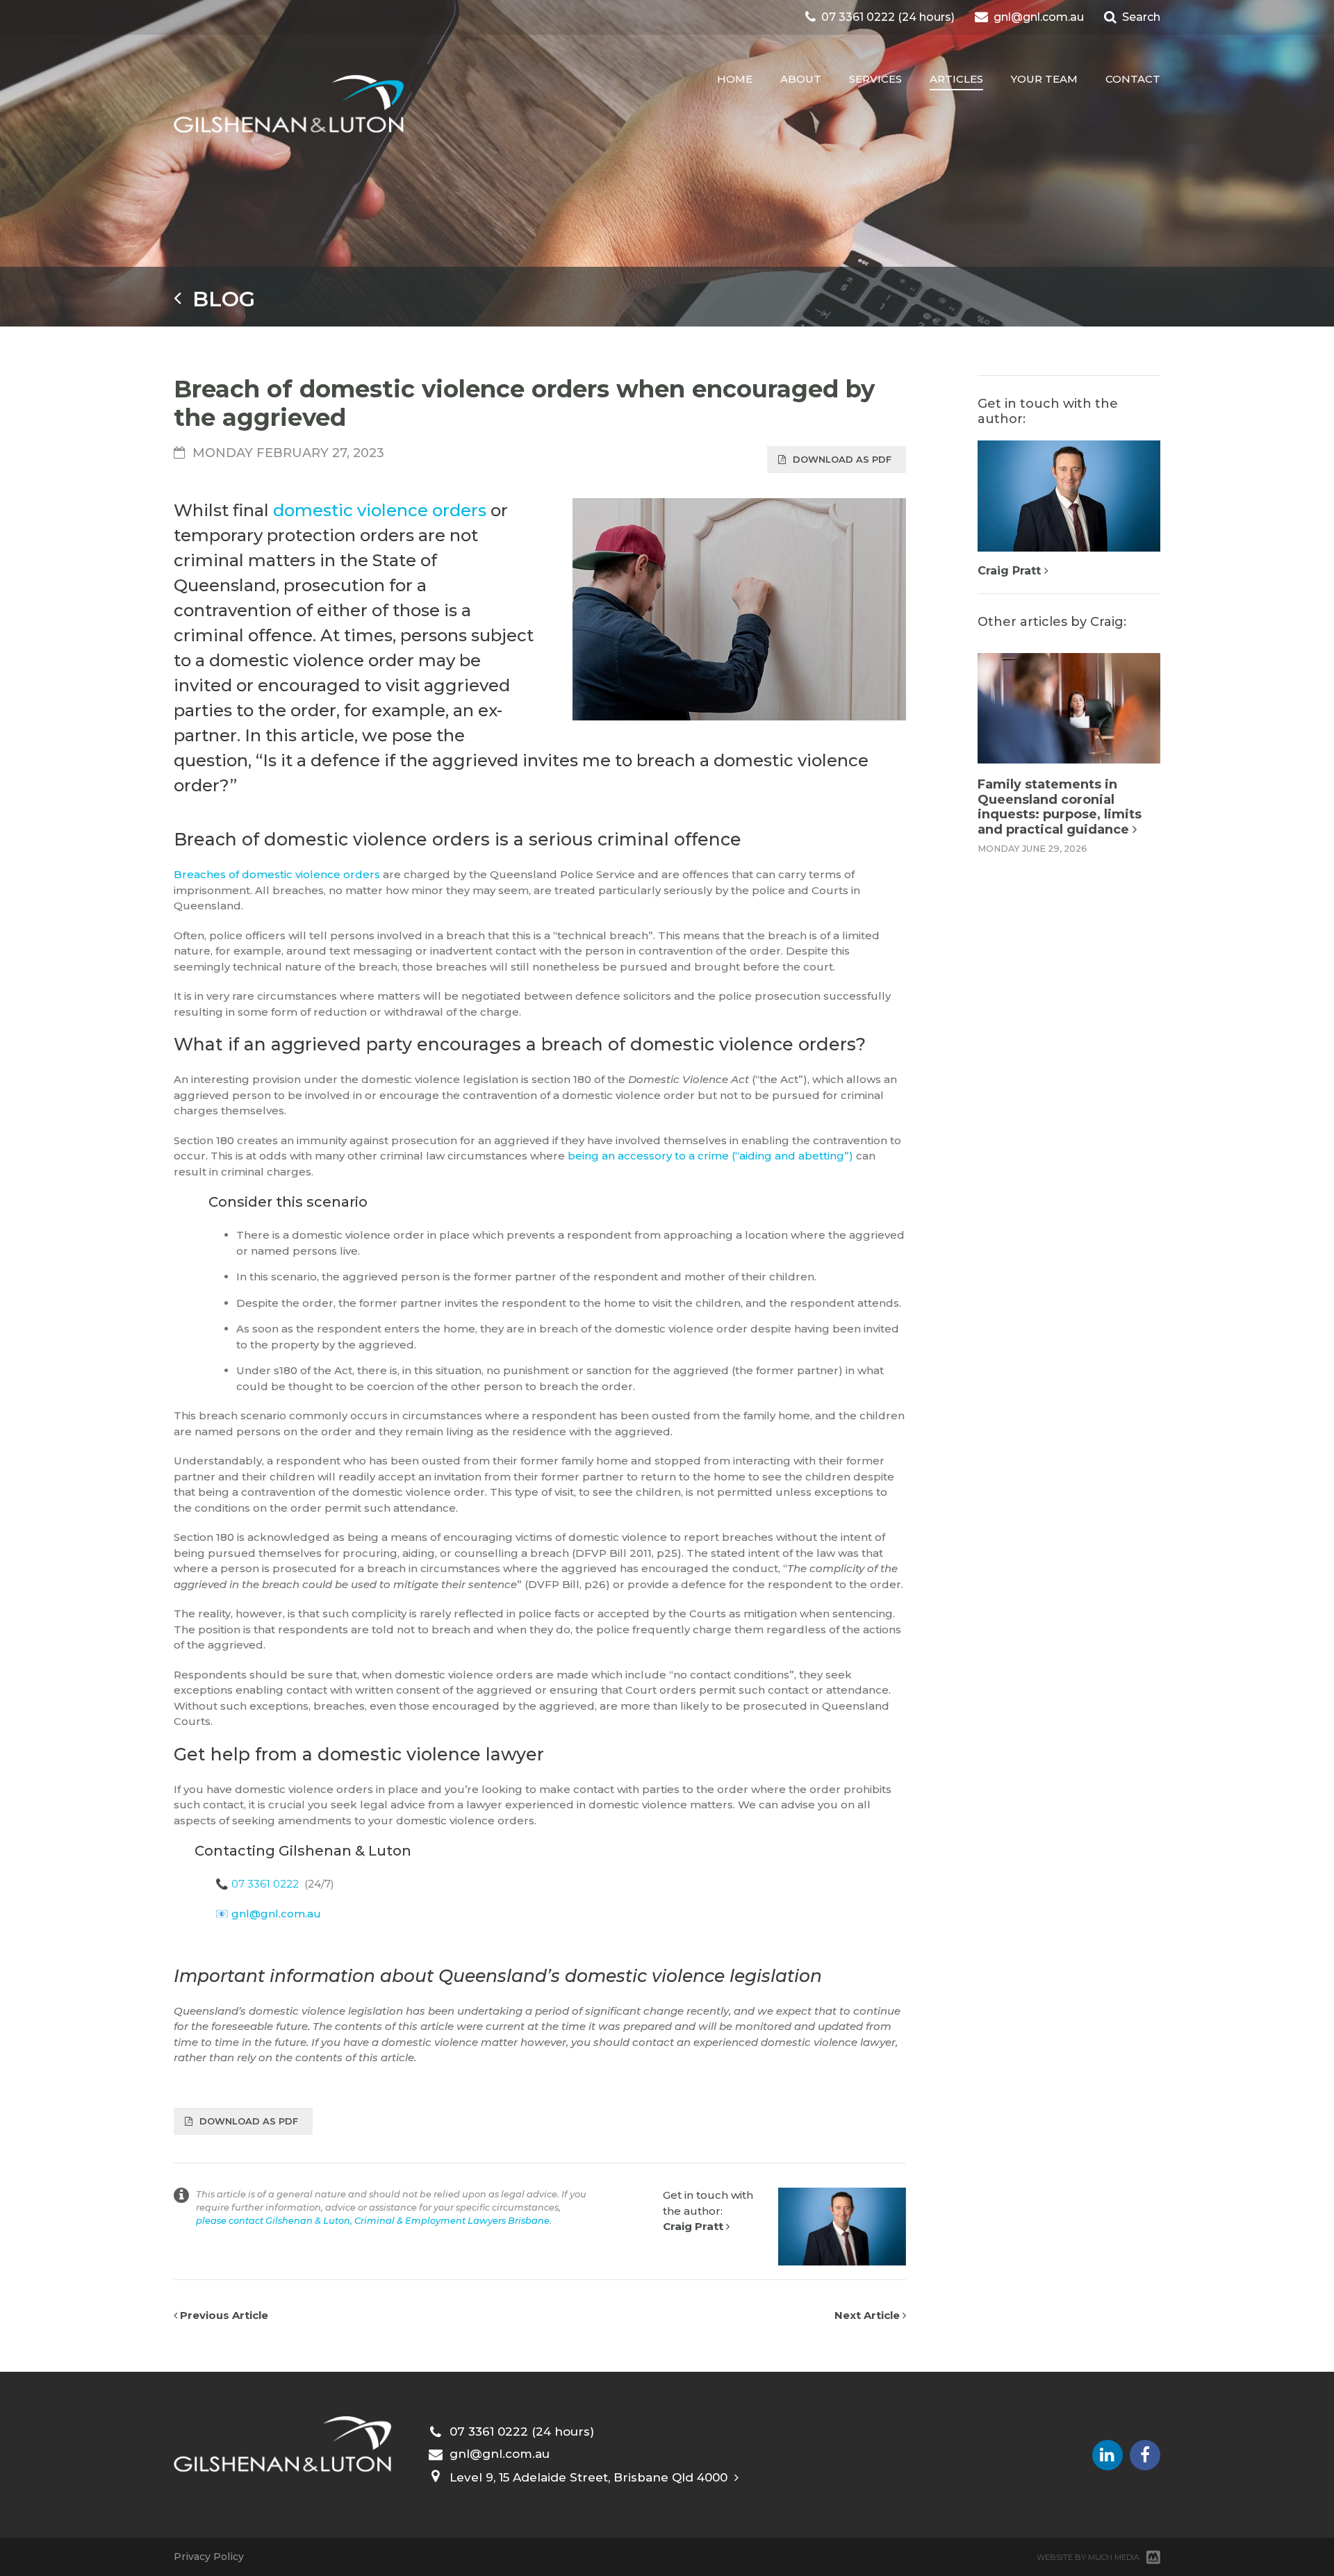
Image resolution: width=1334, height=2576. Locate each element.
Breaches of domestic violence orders (277, 874)
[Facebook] (1145, 2455)
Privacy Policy (209, 2557)
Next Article (868, 2315)
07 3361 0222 (265, 1884)
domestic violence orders (380, 510)
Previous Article (223, 2315)
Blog (218, 299)
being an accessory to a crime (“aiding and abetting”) (710, 1156)
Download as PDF (842, 459)
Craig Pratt (694, 2226)
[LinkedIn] (1107, 2455)
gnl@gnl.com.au (276, 1914)
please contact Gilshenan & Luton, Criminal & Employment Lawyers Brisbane (373, 2221)
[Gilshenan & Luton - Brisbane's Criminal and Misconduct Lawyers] (289, 105)
